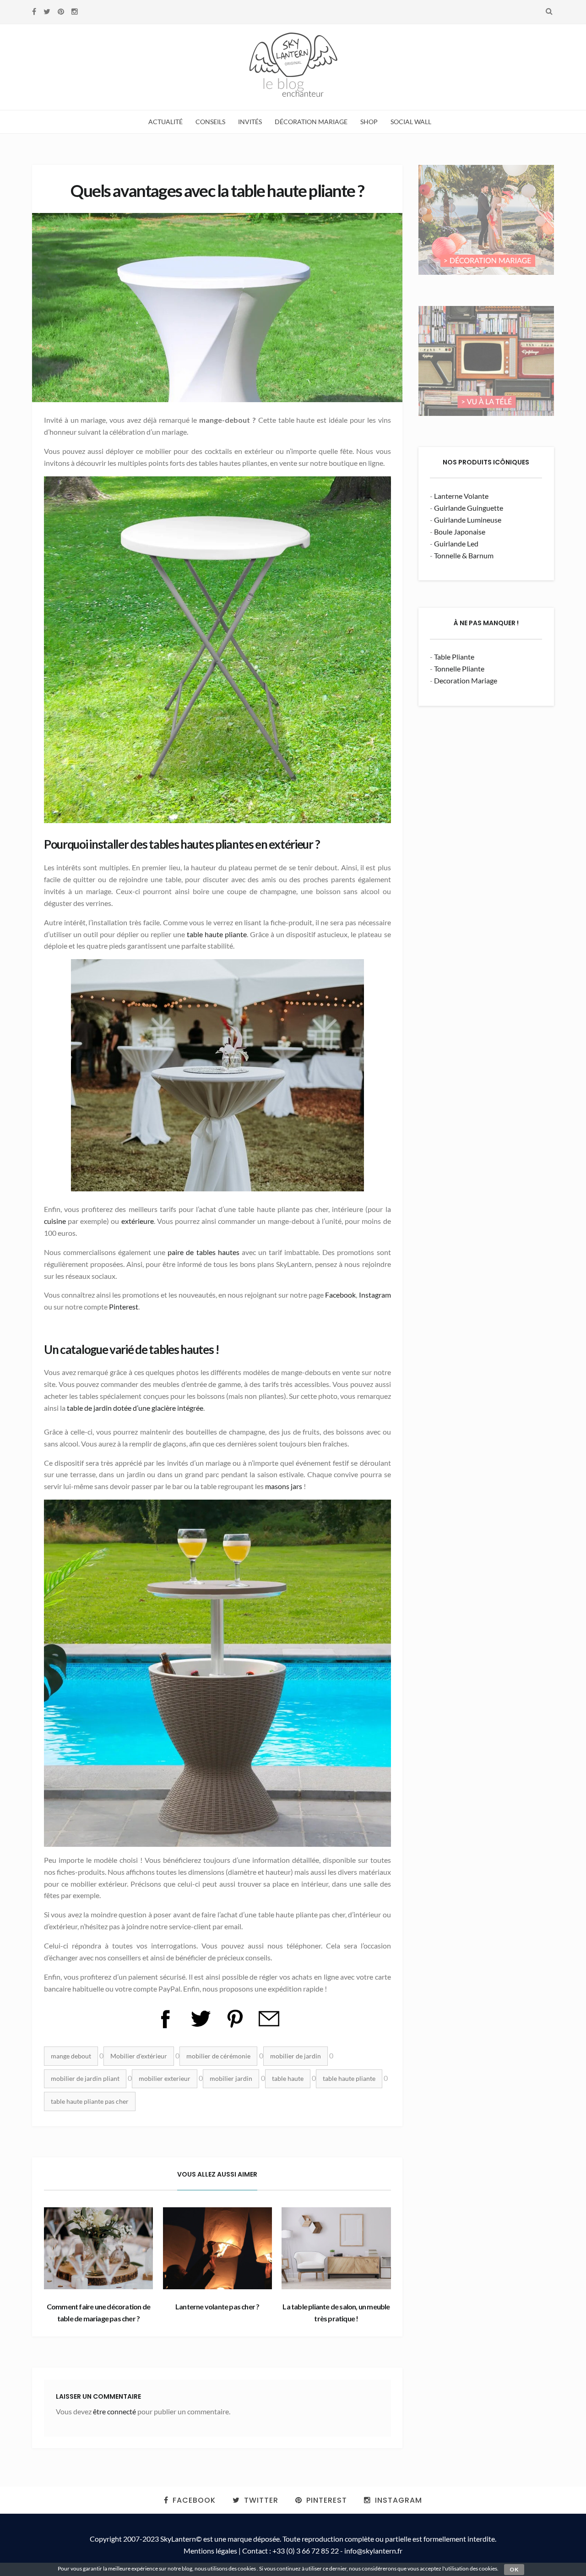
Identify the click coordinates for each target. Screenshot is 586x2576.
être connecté (114, 2411)
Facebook (340, 1295)
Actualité (165, 122)
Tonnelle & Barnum (464, 555)
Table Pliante (454, 657)
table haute (288, 2078)
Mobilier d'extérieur (139, 2056)
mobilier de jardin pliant (85, 2078)
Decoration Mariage (466, 680)
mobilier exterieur (165, 2078)
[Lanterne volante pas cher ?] (217, 2248)
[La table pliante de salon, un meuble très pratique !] (336, 2248)
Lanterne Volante (461, 496)
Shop (369, 122)
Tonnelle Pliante (459, 669)
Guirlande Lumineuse (468, 520)
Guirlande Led (456, 543)
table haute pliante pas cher (90, 2101)
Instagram (375, 1295)
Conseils (210, 122)
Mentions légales (210, 2551)
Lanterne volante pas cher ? (217, 2306)
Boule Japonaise (460, 532)
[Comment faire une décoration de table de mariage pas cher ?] (98, 2248)
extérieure (138, 1221)
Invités (250, 122)
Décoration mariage (311, 122)
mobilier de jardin (296, 2056)
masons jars (284, 1486)
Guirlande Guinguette (469, 508)
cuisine (55, 1221)
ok (514, 2569)
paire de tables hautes (203, 1252)
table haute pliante (217, 934)
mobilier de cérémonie (218, 2056)
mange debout (71, 2056)
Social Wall (411, 122)
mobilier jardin (231, 2078)
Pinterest (124, 1307)
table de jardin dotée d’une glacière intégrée (135, 1408)
